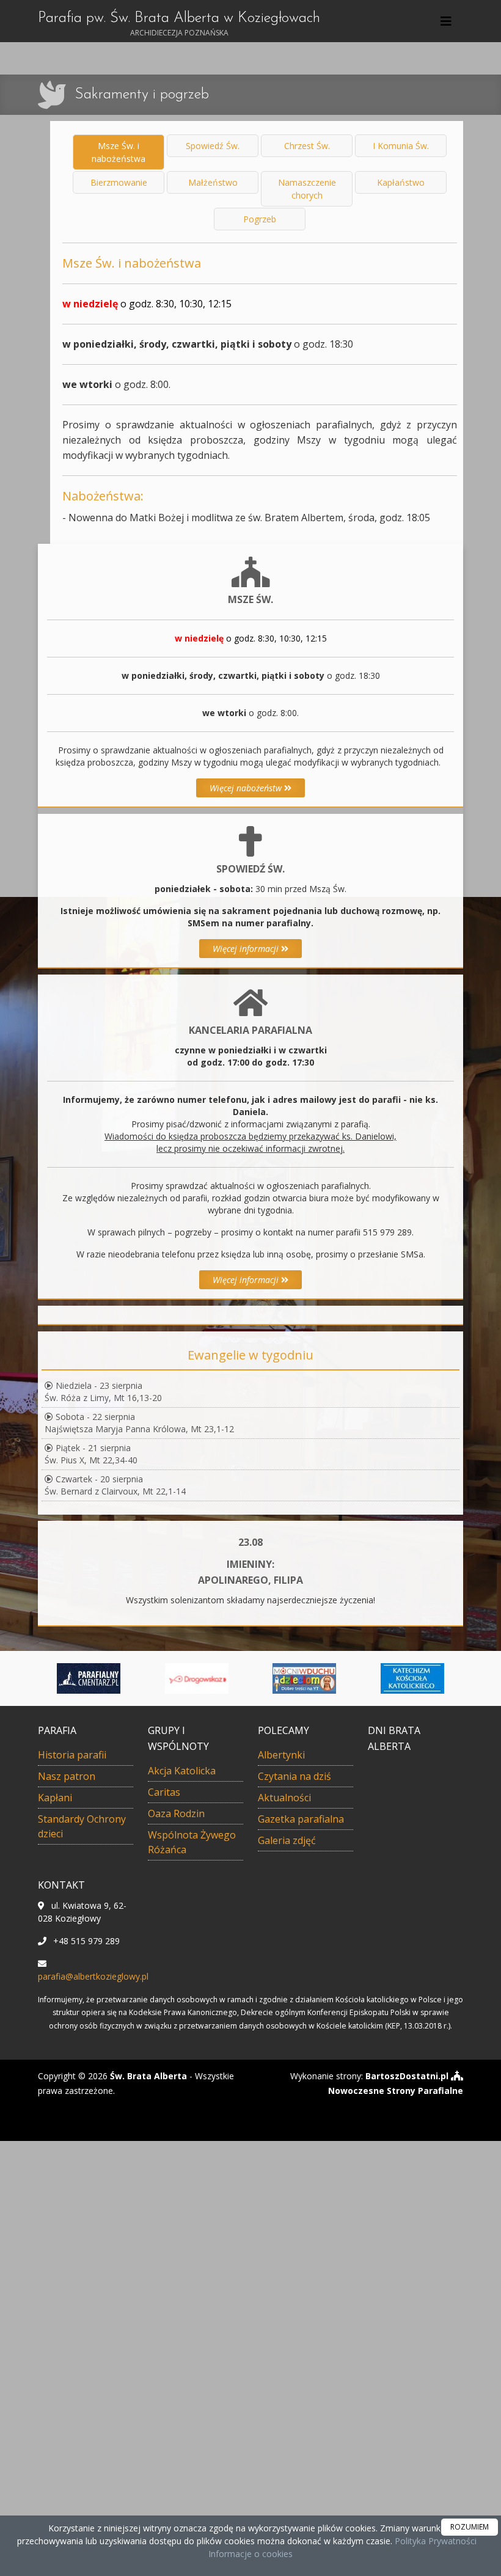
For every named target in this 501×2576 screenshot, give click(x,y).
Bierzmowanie (119, 182)
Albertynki (281, 1755)
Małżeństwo (213, 182)
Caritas (164, 1792)
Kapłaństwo (401, 182)
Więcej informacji (247, 949)
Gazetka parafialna (301, 1819)
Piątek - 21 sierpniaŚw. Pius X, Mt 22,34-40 (91, 1454)
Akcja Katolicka (182, 1771)
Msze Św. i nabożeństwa (119, 152)
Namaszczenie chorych (307, 189)
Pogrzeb (260, 219)
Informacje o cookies (250, 2554)
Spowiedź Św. (213, 146)
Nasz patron (67, 1776)
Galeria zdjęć (287, 1840)
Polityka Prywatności (434, 2541)
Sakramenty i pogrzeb (142, 95)
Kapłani (55, 1798)
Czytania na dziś (294, 1776)
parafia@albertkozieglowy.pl (93, 1976)
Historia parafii (72, 1755)
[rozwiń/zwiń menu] (448, 21)
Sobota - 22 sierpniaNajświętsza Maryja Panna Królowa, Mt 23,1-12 (139, 1423)
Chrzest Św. (307, 146)
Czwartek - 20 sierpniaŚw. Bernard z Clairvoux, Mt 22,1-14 (115, 1485)
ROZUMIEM (470, 2527)
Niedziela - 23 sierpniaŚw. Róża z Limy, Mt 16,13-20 (103, 1392)
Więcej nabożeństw (247, 788)
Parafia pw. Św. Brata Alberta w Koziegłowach (179, 24)
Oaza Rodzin (176, 1813)
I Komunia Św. (401, 146)
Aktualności (284, 1798)
